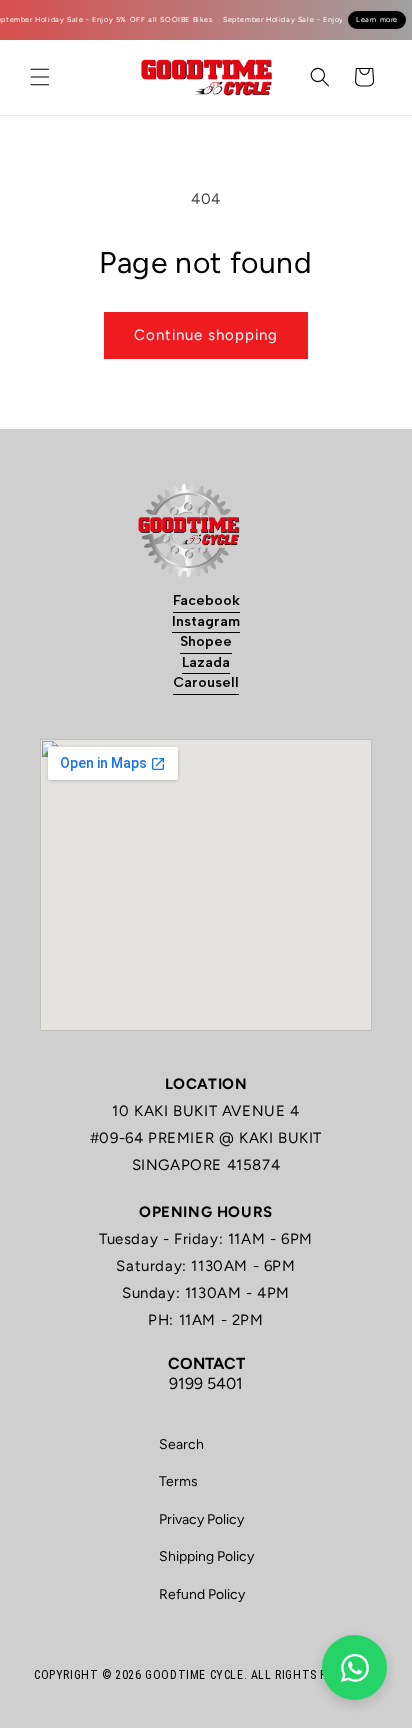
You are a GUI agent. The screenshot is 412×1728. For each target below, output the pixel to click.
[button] (40, 77)
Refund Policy (202, 1594)
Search (181, 1444)
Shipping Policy (206, 1556)
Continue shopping (206, 335)
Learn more (377, 19)
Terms (178, 1481)
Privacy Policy (201, 1519)
